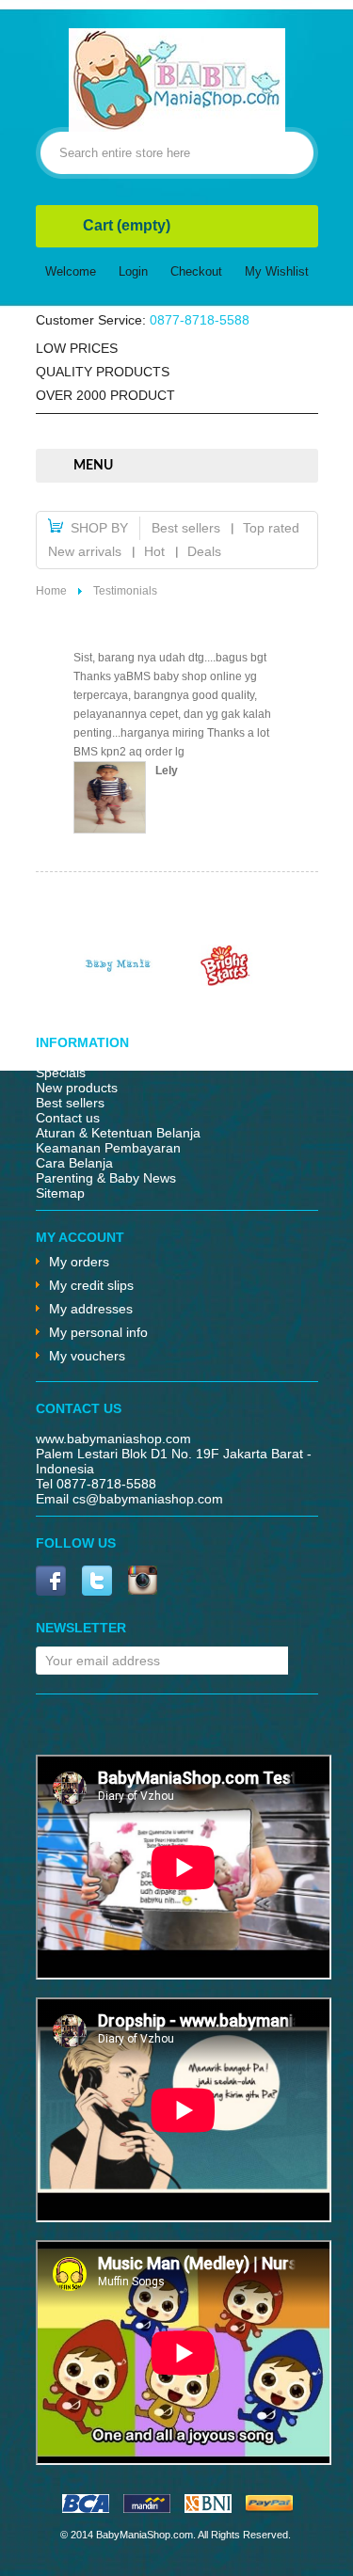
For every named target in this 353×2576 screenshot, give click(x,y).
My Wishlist (277, 271)
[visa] (86, 2508)
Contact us (68, 1118)
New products (77, 1088)
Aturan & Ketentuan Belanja (118, 1133)
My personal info (98, 1332)
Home (51, 591)
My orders (79, 1262)
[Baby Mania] (119, 981)
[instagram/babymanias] (143, 1582)
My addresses (91, 1309)
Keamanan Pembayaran (108, 1148)
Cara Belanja (74, 1163)
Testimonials (125, 591)
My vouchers (87, 1356)
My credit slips (91, 1285)
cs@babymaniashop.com (148, 1499)
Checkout (196, 271)
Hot (154, 551)
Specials (61, 1073)
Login (133, 271)
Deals (204, 551)
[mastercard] (147, 2508)
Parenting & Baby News (106, 1178)
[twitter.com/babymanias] (97, 1582)
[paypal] (269, 2508)
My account (80, 1237)
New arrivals (85, 551)
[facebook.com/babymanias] (51, 1582)
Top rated (271, 528)
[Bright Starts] (226, 981)
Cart (127, 225)
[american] (208, 2508)
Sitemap (60, 1193)
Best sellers (186, 528)
